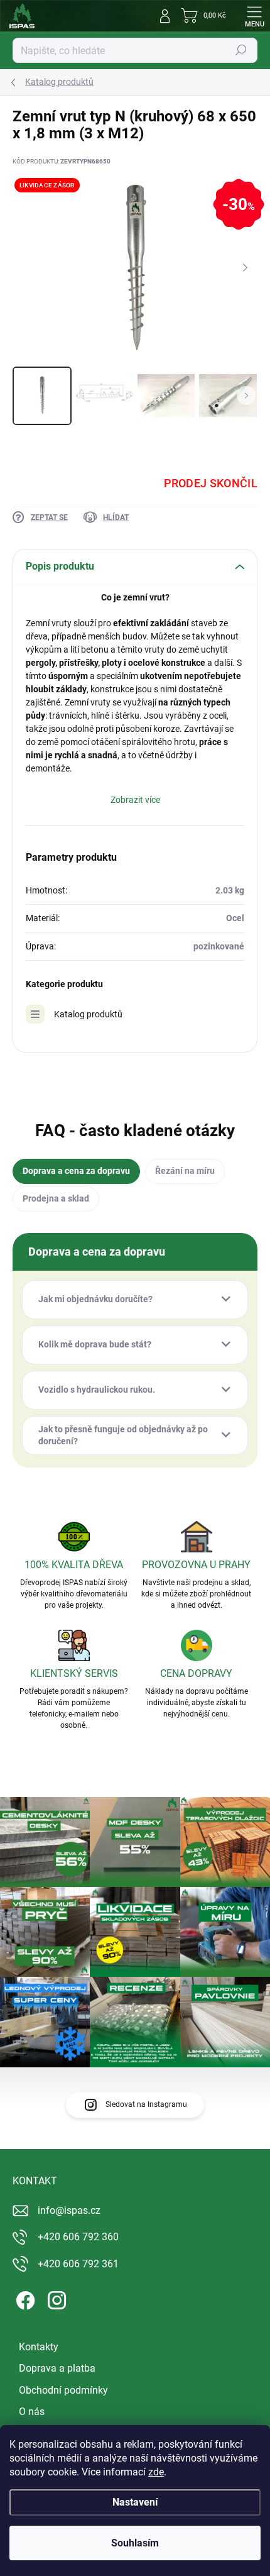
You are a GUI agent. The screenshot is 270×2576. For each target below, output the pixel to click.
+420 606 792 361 (78, 2264)
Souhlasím (135, 2543)
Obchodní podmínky (63, 2390)
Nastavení (135, 2502)
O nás (32, 2412)
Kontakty (39, 2347)
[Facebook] (24, 2298)
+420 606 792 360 (78, 2237)
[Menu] (254, 16)
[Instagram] (55, 2298)
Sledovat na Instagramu (146, 2104)
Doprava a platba (57, 2368)
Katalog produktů (88, 1014)
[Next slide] (245, 268)
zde (156, 2472)
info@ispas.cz (69, 2210)
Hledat (241, 50)
